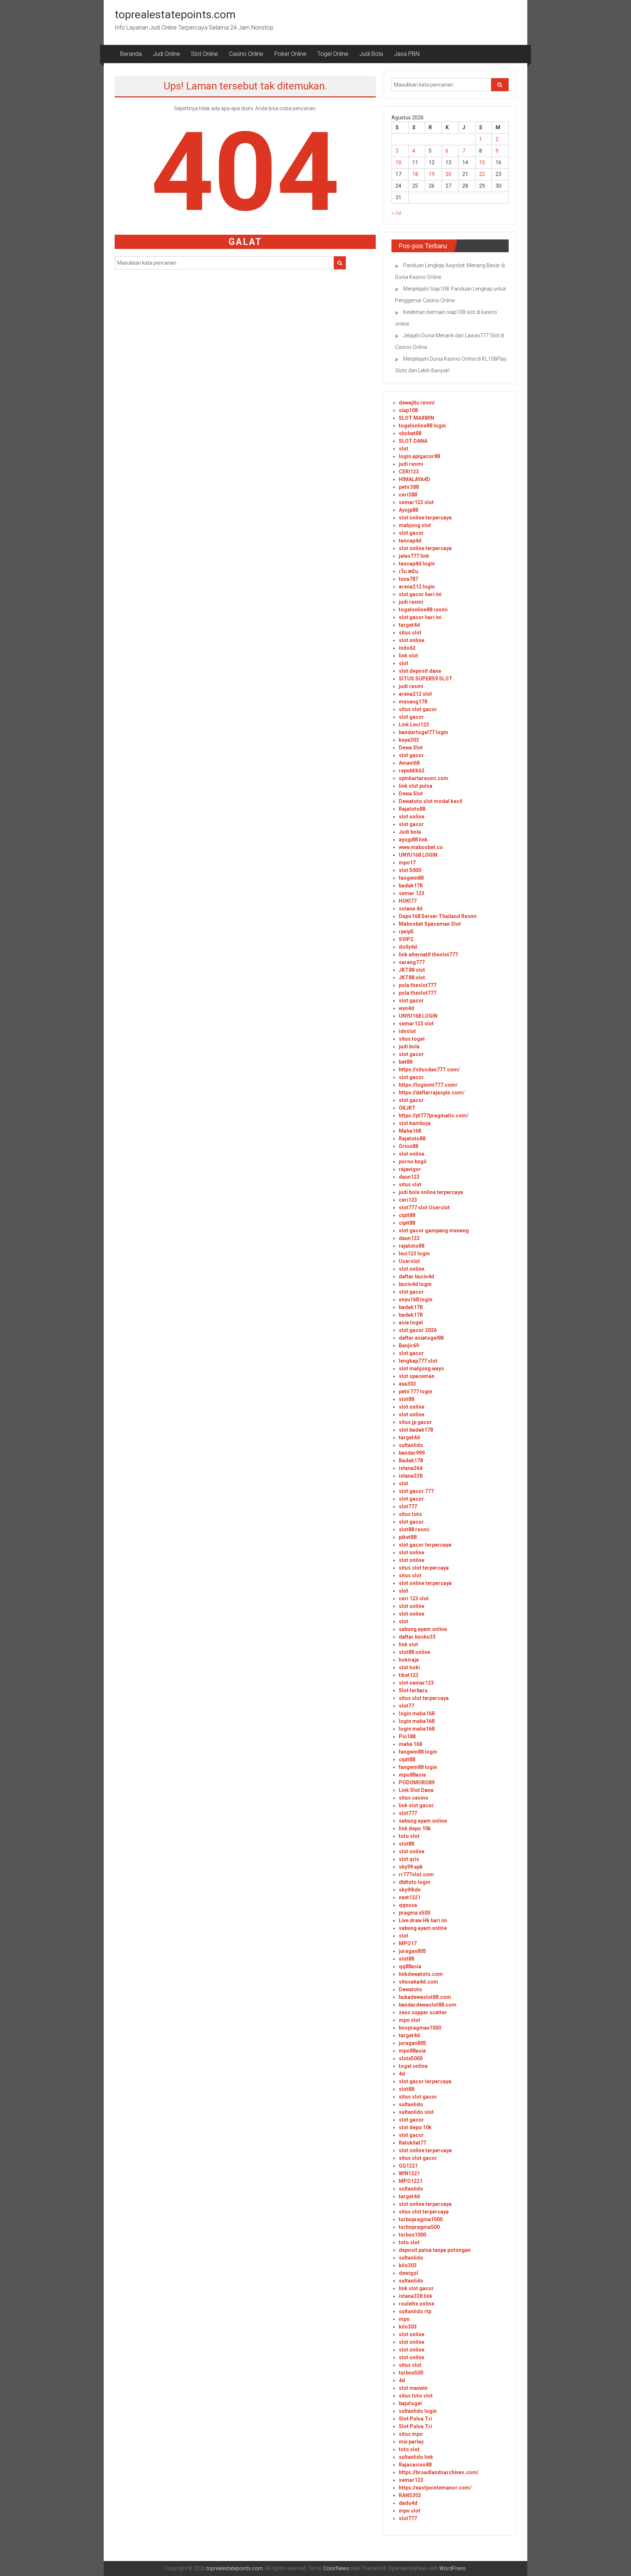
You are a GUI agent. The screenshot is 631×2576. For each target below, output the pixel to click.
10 (398, 162)
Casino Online (246, 54)
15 (482, 162)
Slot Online (204, 54)
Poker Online (290, 54)
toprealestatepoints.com (175, 14)
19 (432, 174)
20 (448, 174)
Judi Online (166, 54)
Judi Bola (371, 54)
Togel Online (333, 54)
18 (415, 174)
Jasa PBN (407, 54)
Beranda (131, 54)
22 (482, 174)
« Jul (396, 213)
